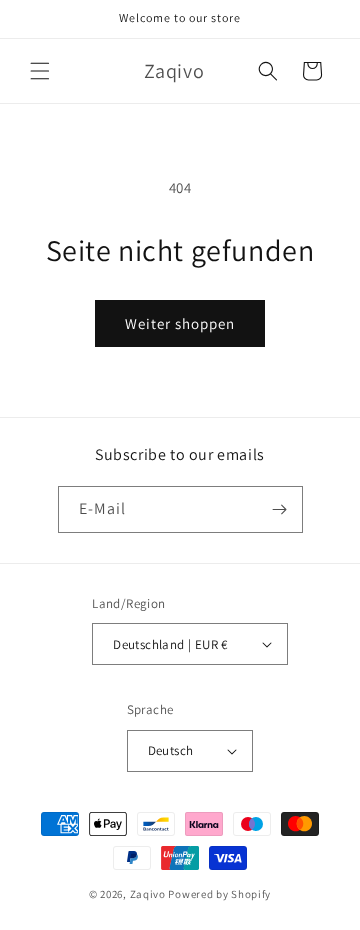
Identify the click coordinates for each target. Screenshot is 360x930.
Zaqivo (148, 894)
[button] (40, 71)
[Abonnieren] (280, 509)
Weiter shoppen (180, 323)
